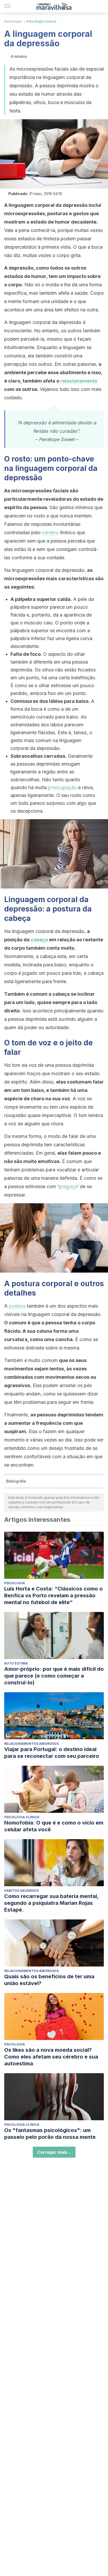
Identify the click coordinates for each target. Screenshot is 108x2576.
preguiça (68, 1186)
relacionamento (79, 381)
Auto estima (16, 1663)
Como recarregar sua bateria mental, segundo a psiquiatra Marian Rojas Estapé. (51, 1903)
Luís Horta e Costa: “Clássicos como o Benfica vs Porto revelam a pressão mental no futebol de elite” (53, 1595)
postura (17, 1306)
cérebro (50, 532)
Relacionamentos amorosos (31, 1744)
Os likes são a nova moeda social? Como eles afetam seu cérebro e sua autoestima (51, 2057)
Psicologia (13, 21)
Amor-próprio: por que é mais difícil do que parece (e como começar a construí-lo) (54, 1676)
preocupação (62, 787)
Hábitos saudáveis (21, 1891)
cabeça (39, 940)
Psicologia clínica (41, 21)
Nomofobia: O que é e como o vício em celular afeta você (54, 1826)
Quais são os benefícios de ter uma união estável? (49, 1980)
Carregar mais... (54, 2152)
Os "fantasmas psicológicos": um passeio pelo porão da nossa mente (50, 2134)
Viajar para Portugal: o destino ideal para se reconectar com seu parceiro (52, 1753)
